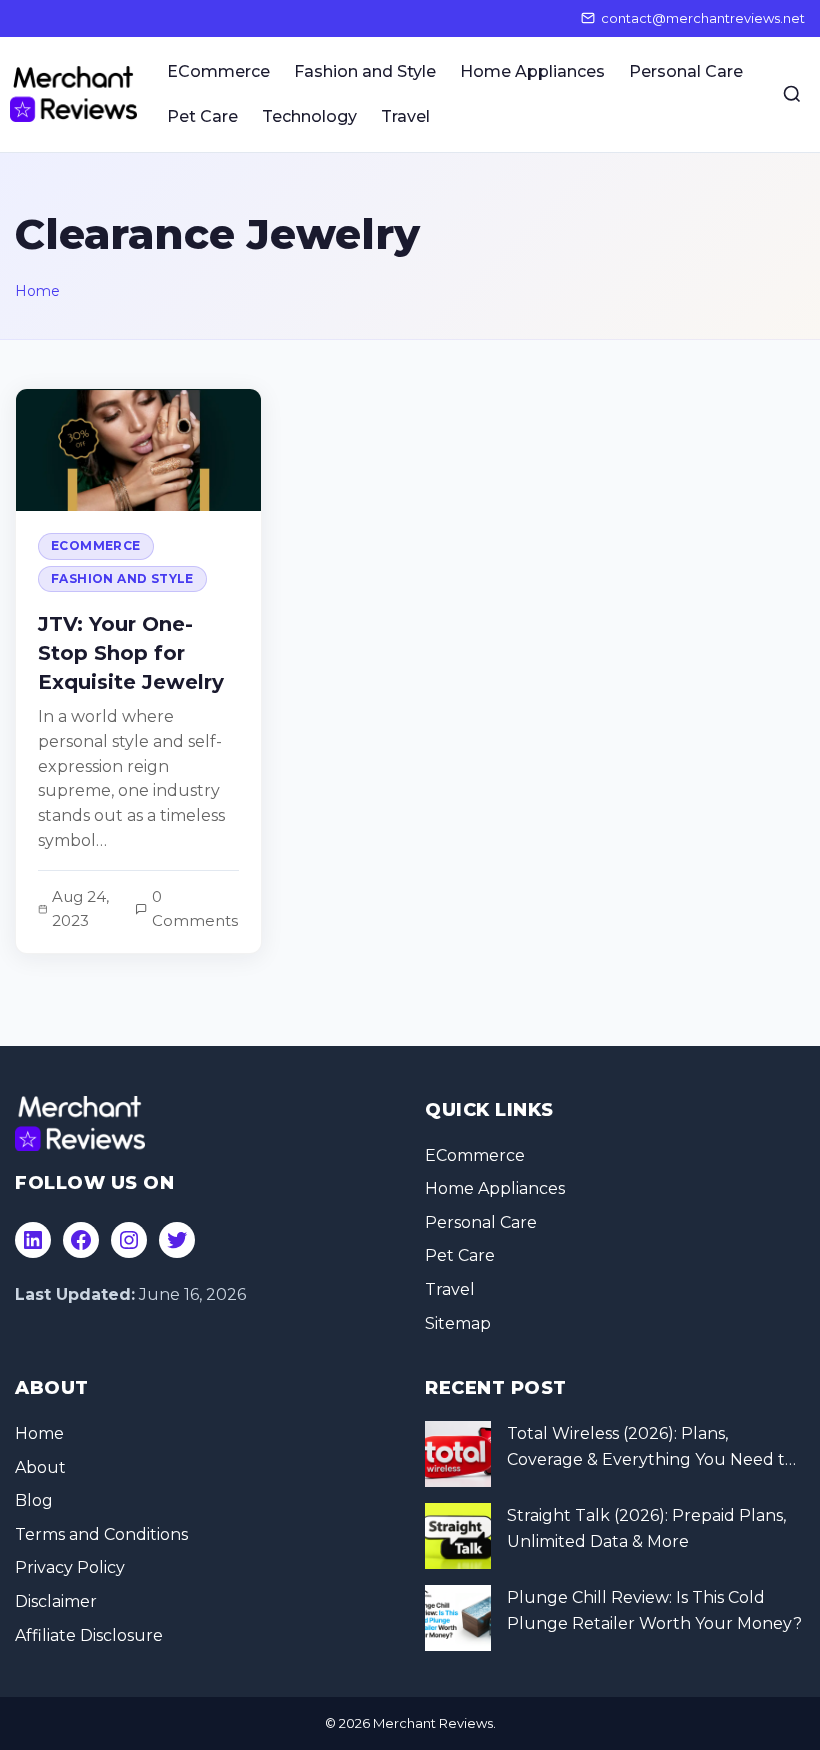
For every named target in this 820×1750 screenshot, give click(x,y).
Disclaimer (56, 1601)
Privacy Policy (70, 1567)
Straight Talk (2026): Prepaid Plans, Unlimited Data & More (646, 1528)
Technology (309, 116)
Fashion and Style (365, 71)
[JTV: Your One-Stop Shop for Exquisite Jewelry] (138, 671)
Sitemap (458, 1323)
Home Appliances (532, 71)
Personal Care (686, 71)
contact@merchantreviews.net (703, 18)
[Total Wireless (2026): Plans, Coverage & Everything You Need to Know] (458, 1454)
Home (37, 291)
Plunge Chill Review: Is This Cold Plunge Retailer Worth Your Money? (654, 1610)
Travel (405, 116)
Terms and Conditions (101, 1534)
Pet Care (202, 116)
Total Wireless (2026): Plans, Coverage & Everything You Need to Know (651, 1448)
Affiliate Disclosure (89, 1635)
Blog (34, 1500)
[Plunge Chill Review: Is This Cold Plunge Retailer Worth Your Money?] (458, 1618)
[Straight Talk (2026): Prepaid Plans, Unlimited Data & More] (458, 1536)
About (40, 1467)
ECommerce (218, 71)
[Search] (792, 94)
